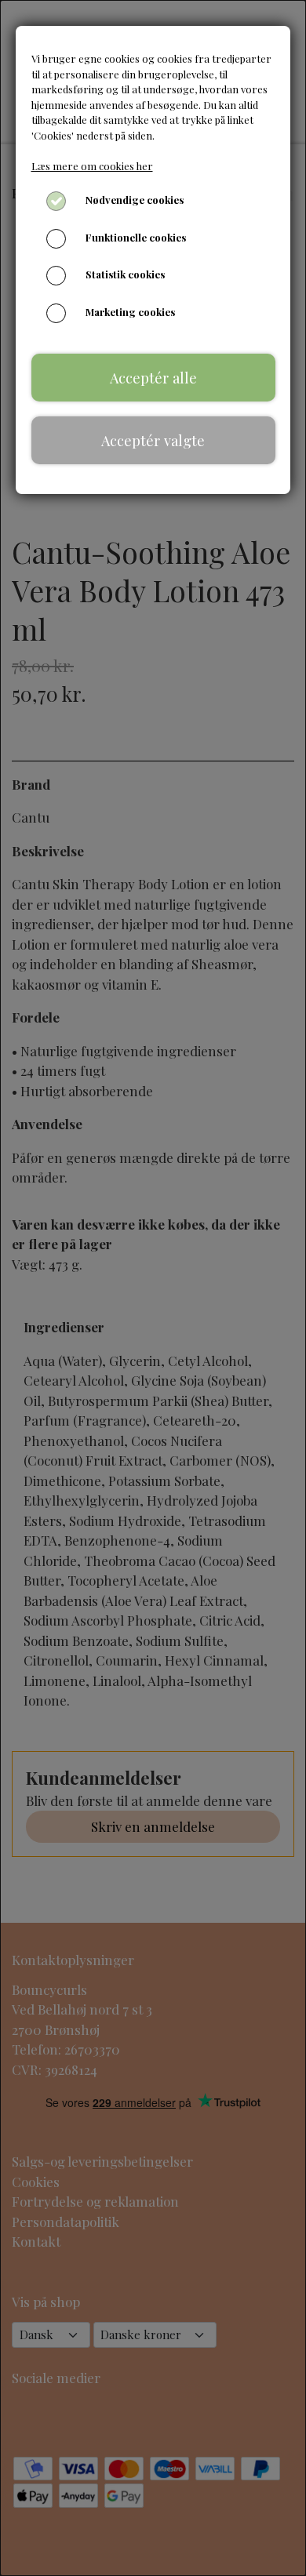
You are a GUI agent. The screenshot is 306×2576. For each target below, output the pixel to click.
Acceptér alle (153, 378)
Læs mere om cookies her (92, 166)
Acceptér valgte (153, 440)
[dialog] (153, 1288)
